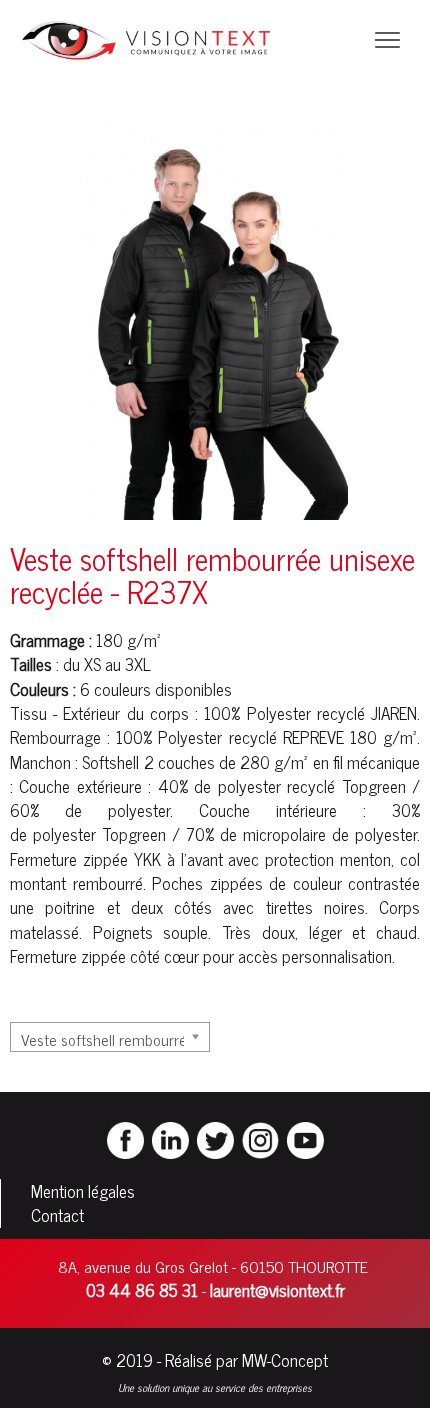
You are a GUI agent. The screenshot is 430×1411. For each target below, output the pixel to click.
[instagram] (260, 1138)
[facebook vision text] (125, 1138)
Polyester (279, 713)
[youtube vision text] (305, 1138)
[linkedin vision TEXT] (170, 1138)
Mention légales (83, 1191)
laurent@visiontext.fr (277, 1290)
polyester (249, 786)
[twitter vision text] (215, 1138)
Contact (57, 1215)
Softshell (110, 762)
